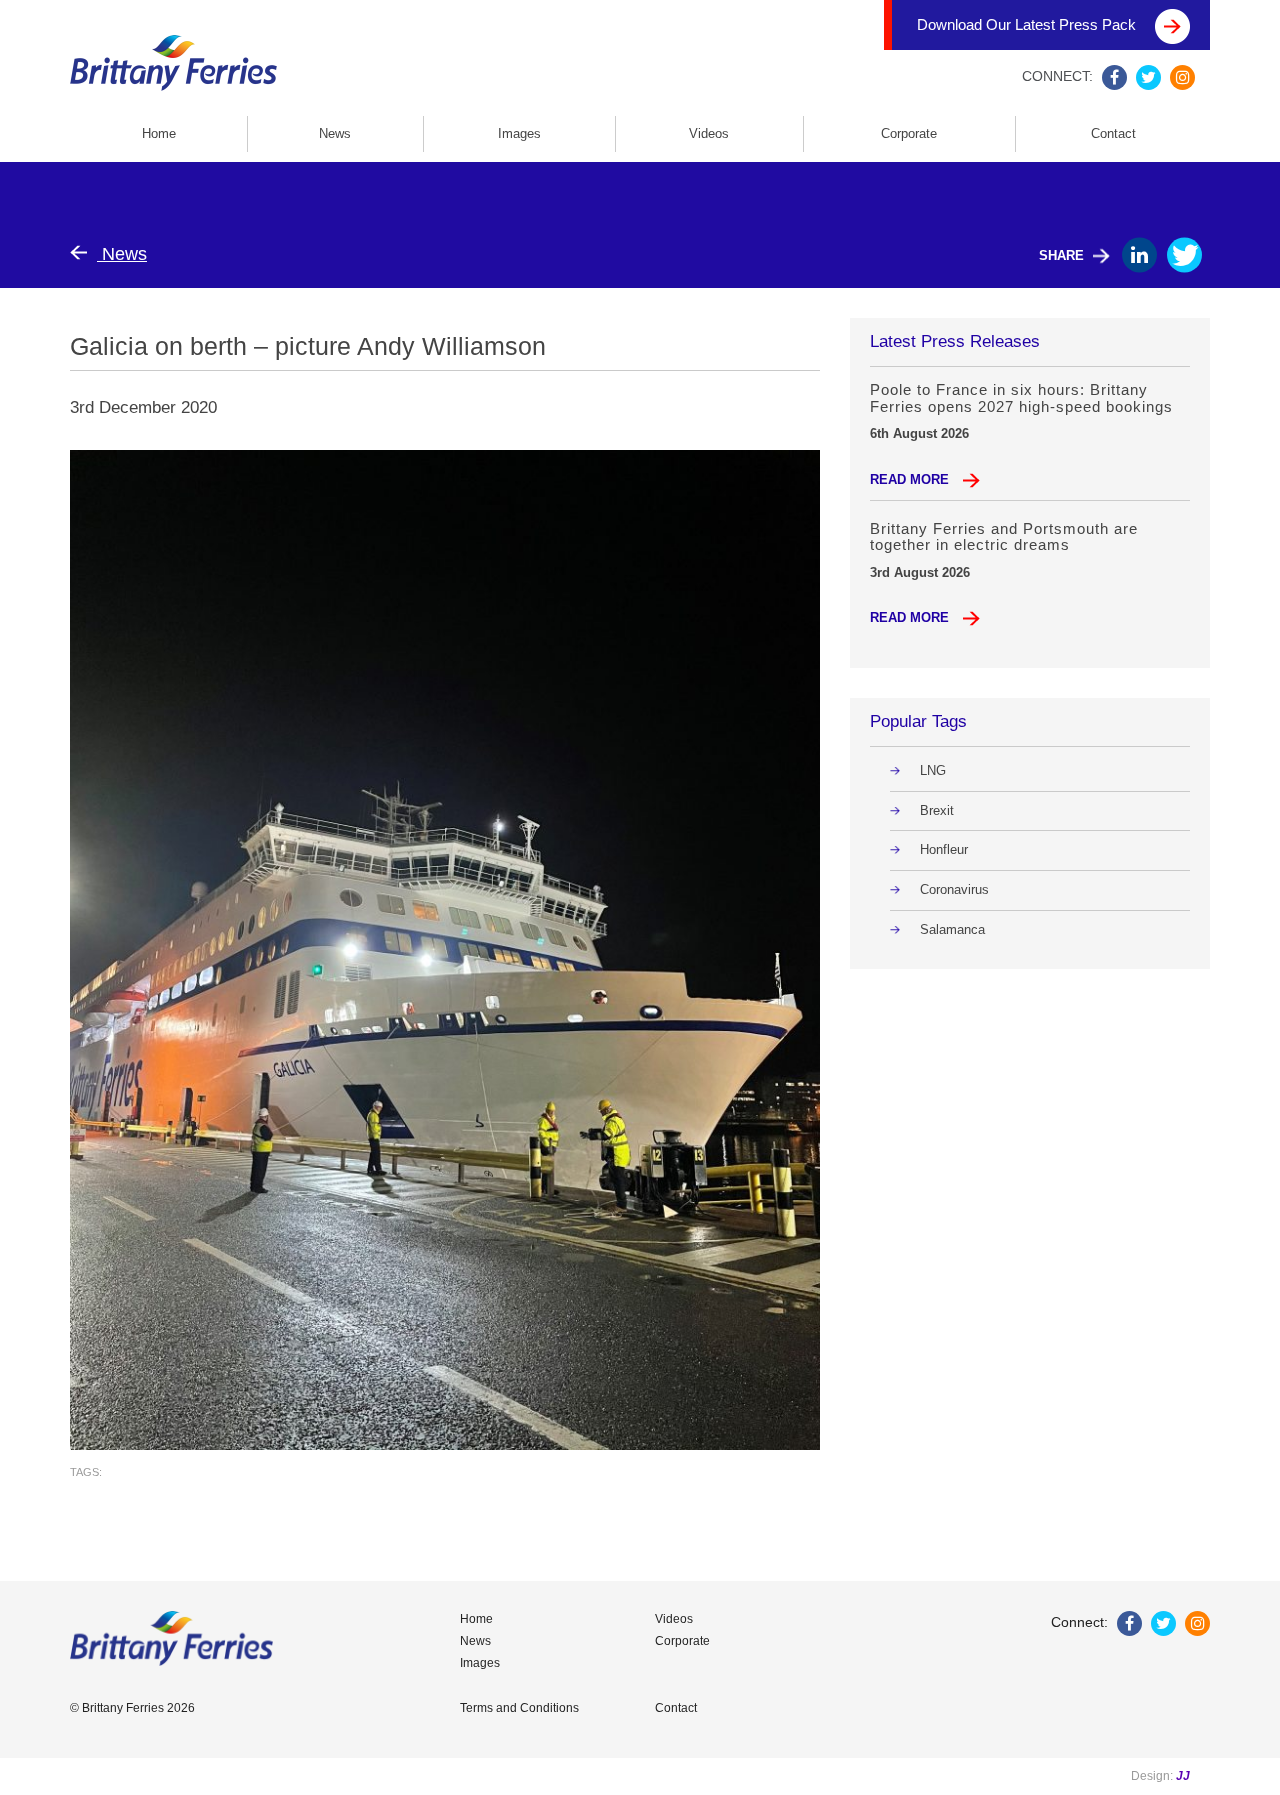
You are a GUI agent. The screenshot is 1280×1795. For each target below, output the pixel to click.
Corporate (909, 133)
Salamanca (952, 929)
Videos (709, 133)
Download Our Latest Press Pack (1028, 24)
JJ (1183, 1776)
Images (519, 133)
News (335, 133)
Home (159, 133)
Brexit (937, 810)
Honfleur (944, 849)
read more (911, 479)
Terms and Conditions (519, 1708)
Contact (1113, 133)
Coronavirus (954, 889)
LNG (933, 770)
